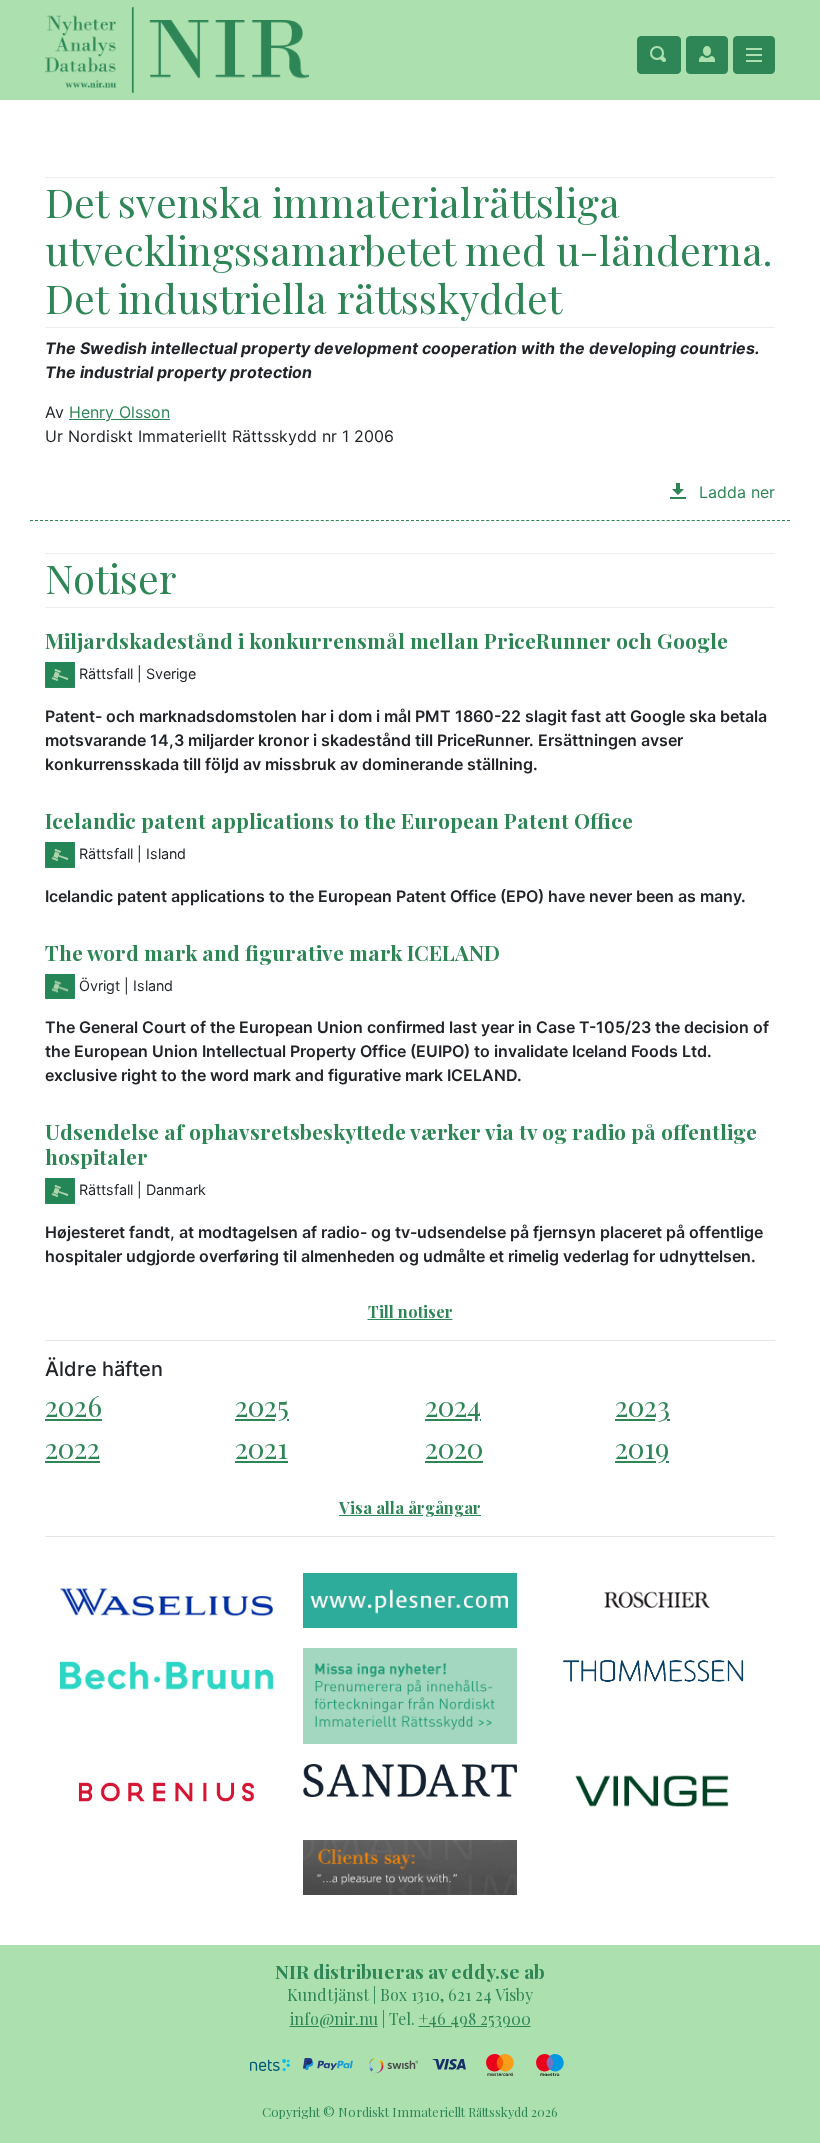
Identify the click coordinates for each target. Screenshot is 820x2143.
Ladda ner (734, 492)
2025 (262, 1405)
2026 (73, 1405)
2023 (642, 1405)
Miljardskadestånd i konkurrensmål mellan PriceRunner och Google (386, 640)
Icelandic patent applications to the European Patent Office (339, 820)
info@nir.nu (334, 2018)
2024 (453, 1405)
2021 (261, 1447)
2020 (454, 1447)
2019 (642, 1447)
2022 (72, 1447)
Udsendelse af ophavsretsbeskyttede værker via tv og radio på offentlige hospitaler (401, 1143)
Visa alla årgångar (410, 1507)
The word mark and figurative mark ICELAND (272, 952)
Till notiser (410, 1311)
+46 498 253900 (475, 2018)
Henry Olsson (119, 412)
